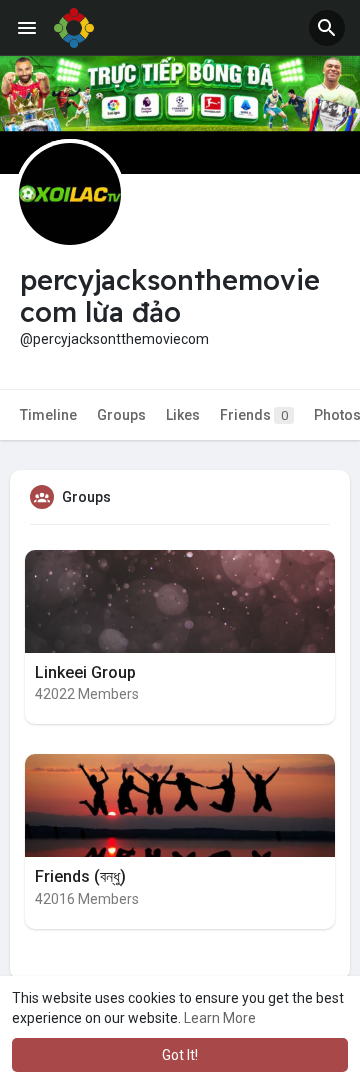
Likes (183, 415)
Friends (254, 415)
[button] (327, 28)
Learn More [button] (220, 1018)
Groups (121, 415)
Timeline (48, 415)
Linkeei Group (85, 672)
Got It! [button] (180, 1055)
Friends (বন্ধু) (80, 876)
